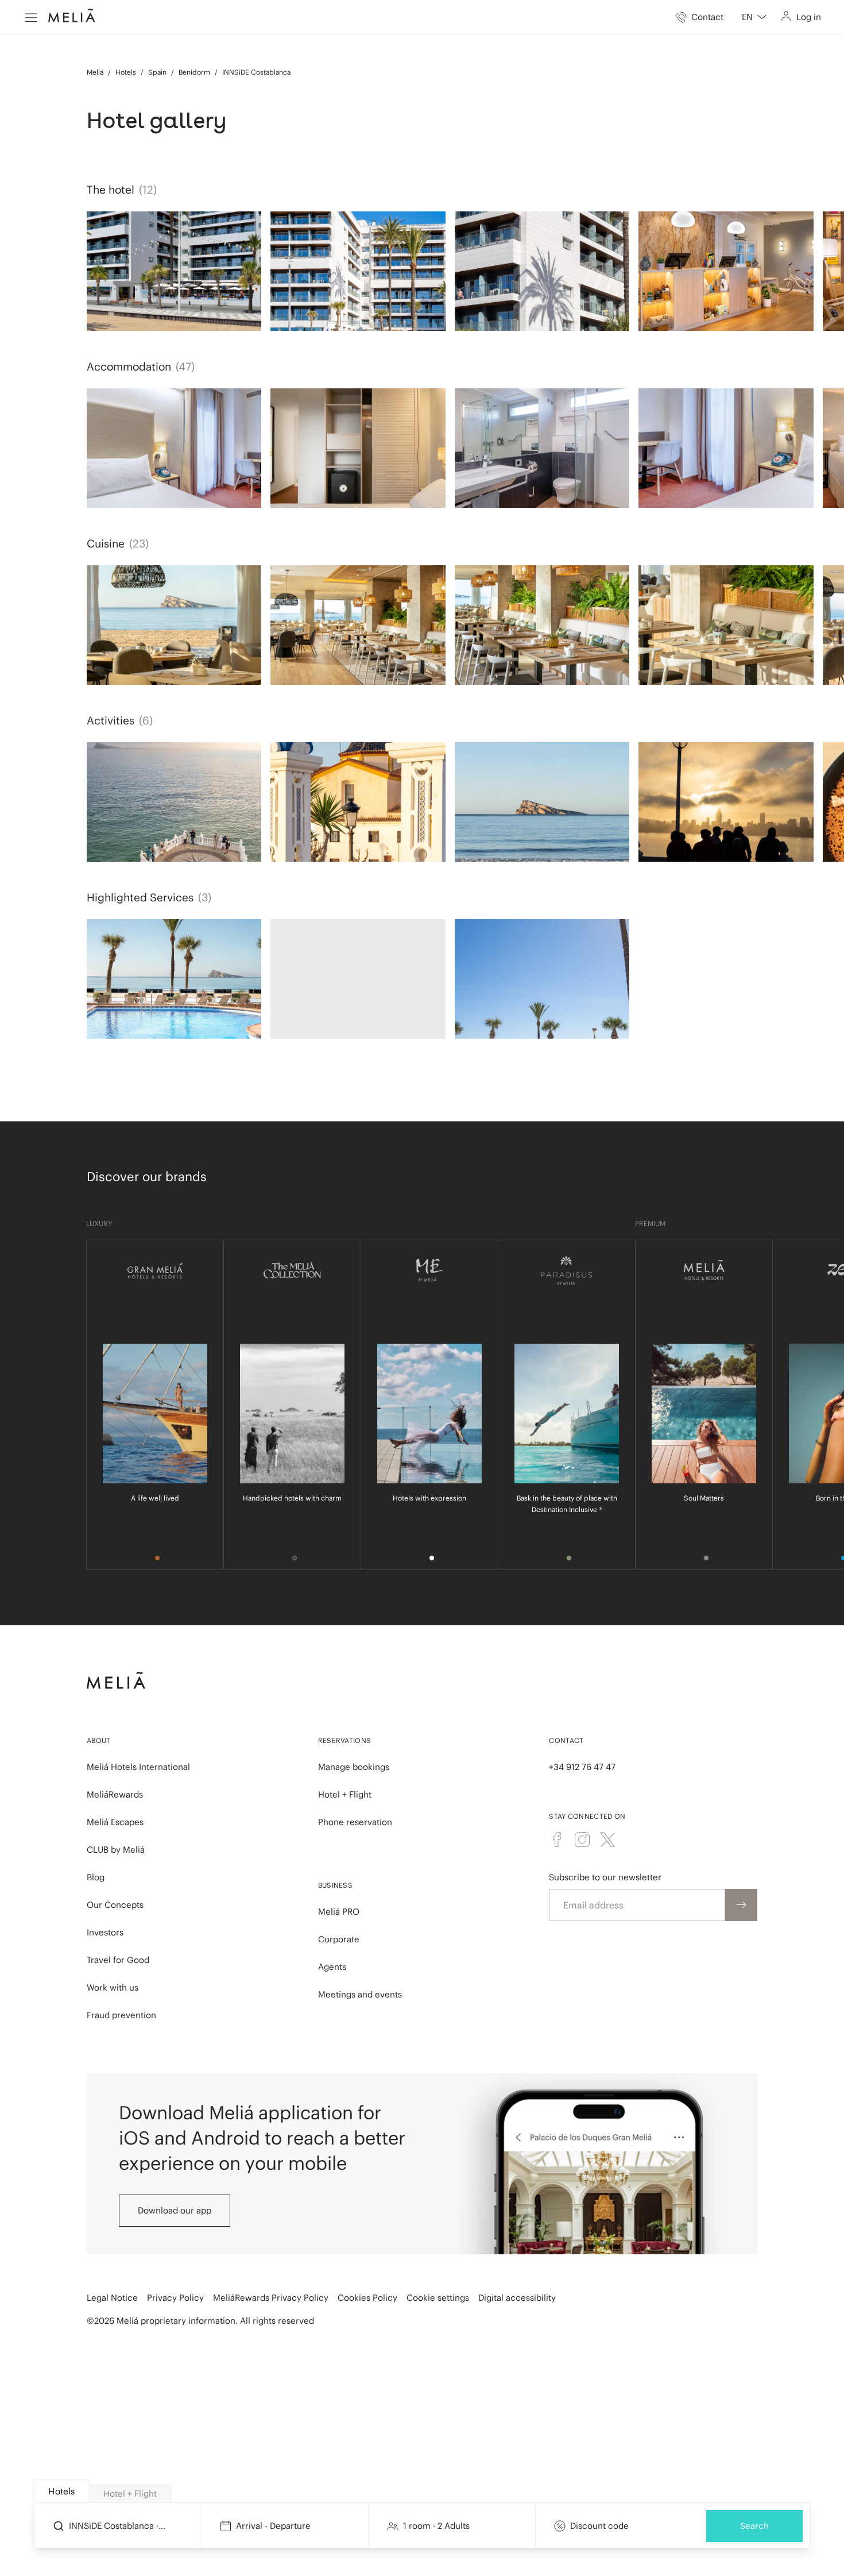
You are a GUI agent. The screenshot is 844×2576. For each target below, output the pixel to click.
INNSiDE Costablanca (256, 72)
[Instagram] (582, 1840)
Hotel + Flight (345, 1794)
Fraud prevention (121, 2015)
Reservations (345, 1740)
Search (754, 2526)
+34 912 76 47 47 (582, 1767)
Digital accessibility (517, 2298)
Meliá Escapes (115, 1822)
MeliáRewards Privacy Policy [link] (271, 2298)
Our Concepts (115, 1905)
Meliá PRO (339, 1912)
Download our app (175, 2210)
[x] (607, 1840)
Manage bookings (354, 1767)
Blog (96, 1877)
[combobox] (754, 17)
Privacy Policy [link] (175, 2298)
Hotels (126, 72)
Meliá (95, 72)
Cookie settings (438, 2298)
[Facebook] (557, 1840)
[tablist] (423, 2492)
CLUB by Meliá (116, 1850)
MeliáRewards (115, 1794)
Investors (105, 1932)
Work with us (113, 1987)
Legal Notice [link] (112, 2298)
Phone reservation (355, 1822)
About (99, 1740)
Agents (332, 1967)
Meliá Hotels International (138, 1767)
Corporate (339, 1939)
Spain (157, 72)
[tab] (62, 2491)
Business (335, 1885)
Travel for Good (118, 1960)
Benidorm (194, 72)
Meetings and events (360, 1994)
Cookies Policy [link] (367, 2298)
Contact (566, 1740)
